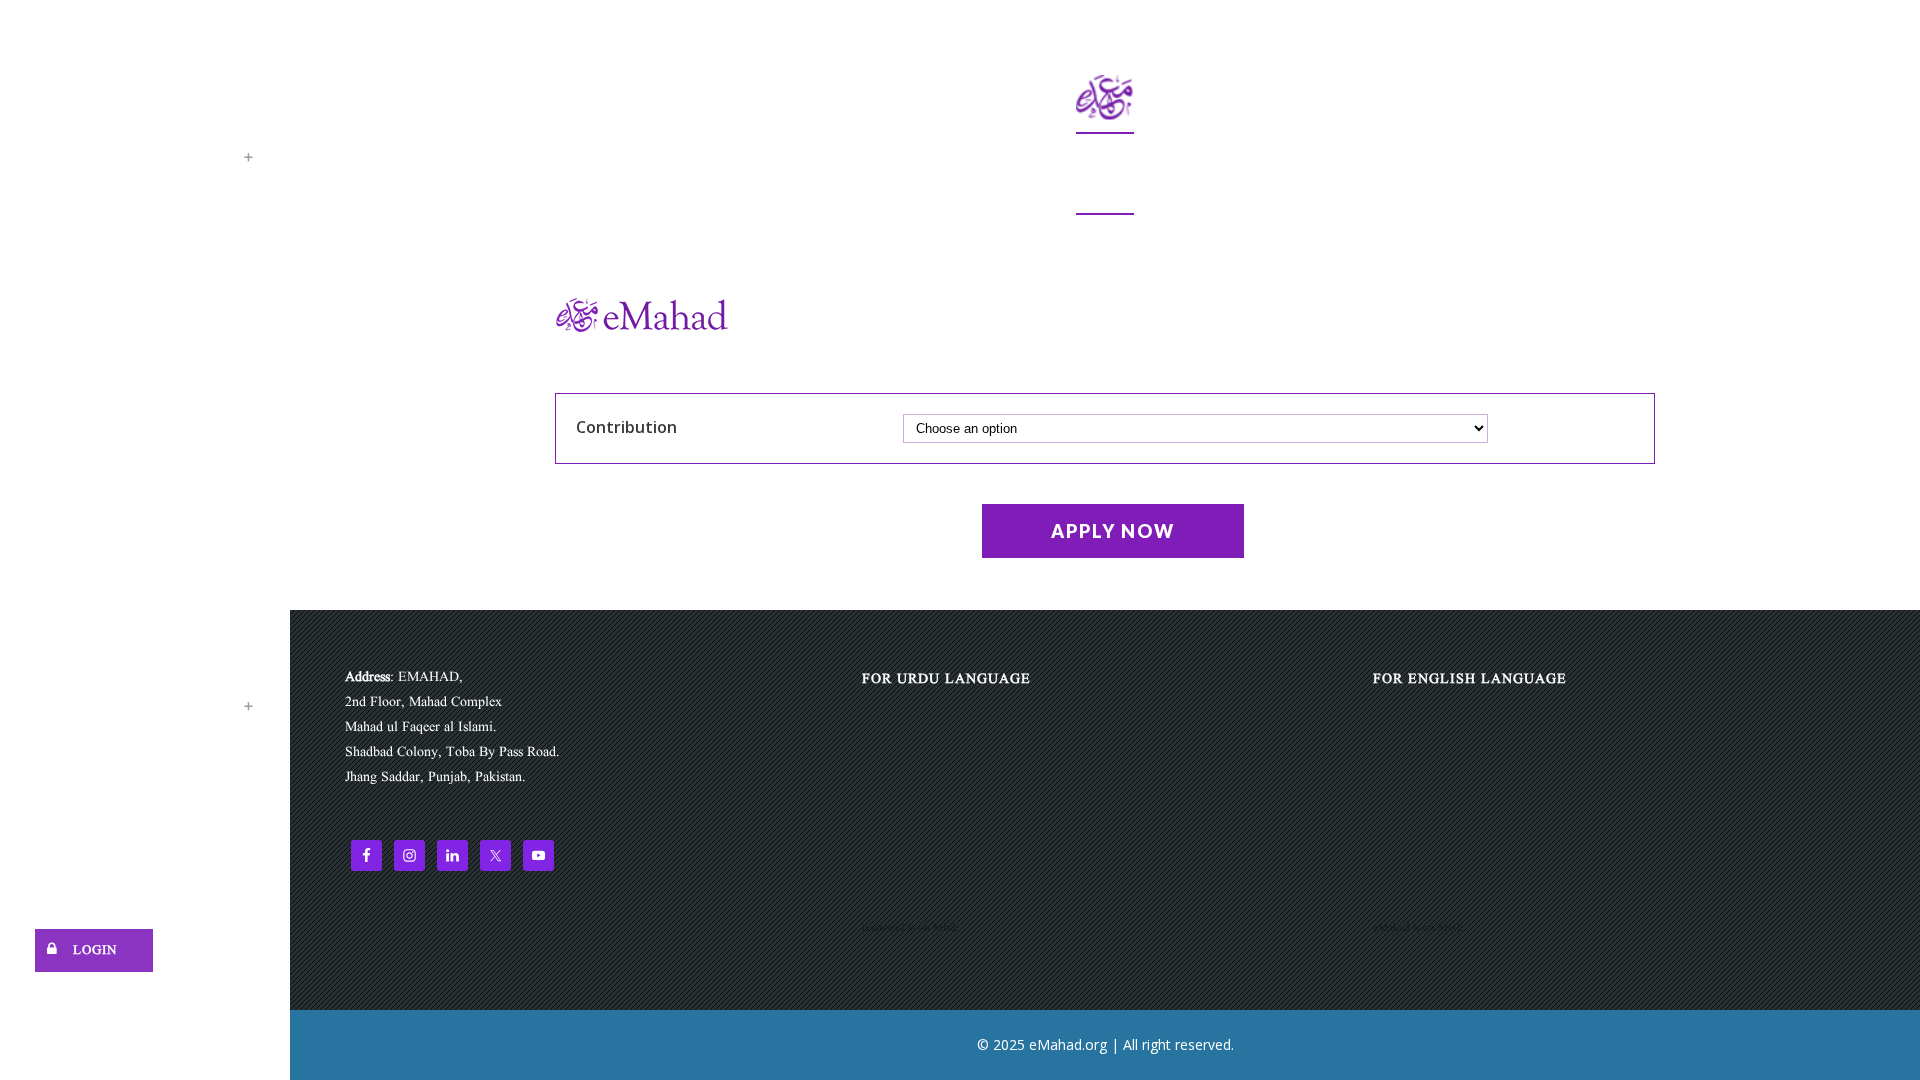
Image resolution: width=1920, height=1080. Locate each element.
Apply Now (1113, 531)
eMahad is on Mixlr (1418, 928)
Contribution (626, 427)
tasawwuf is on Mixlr (910, 928)
